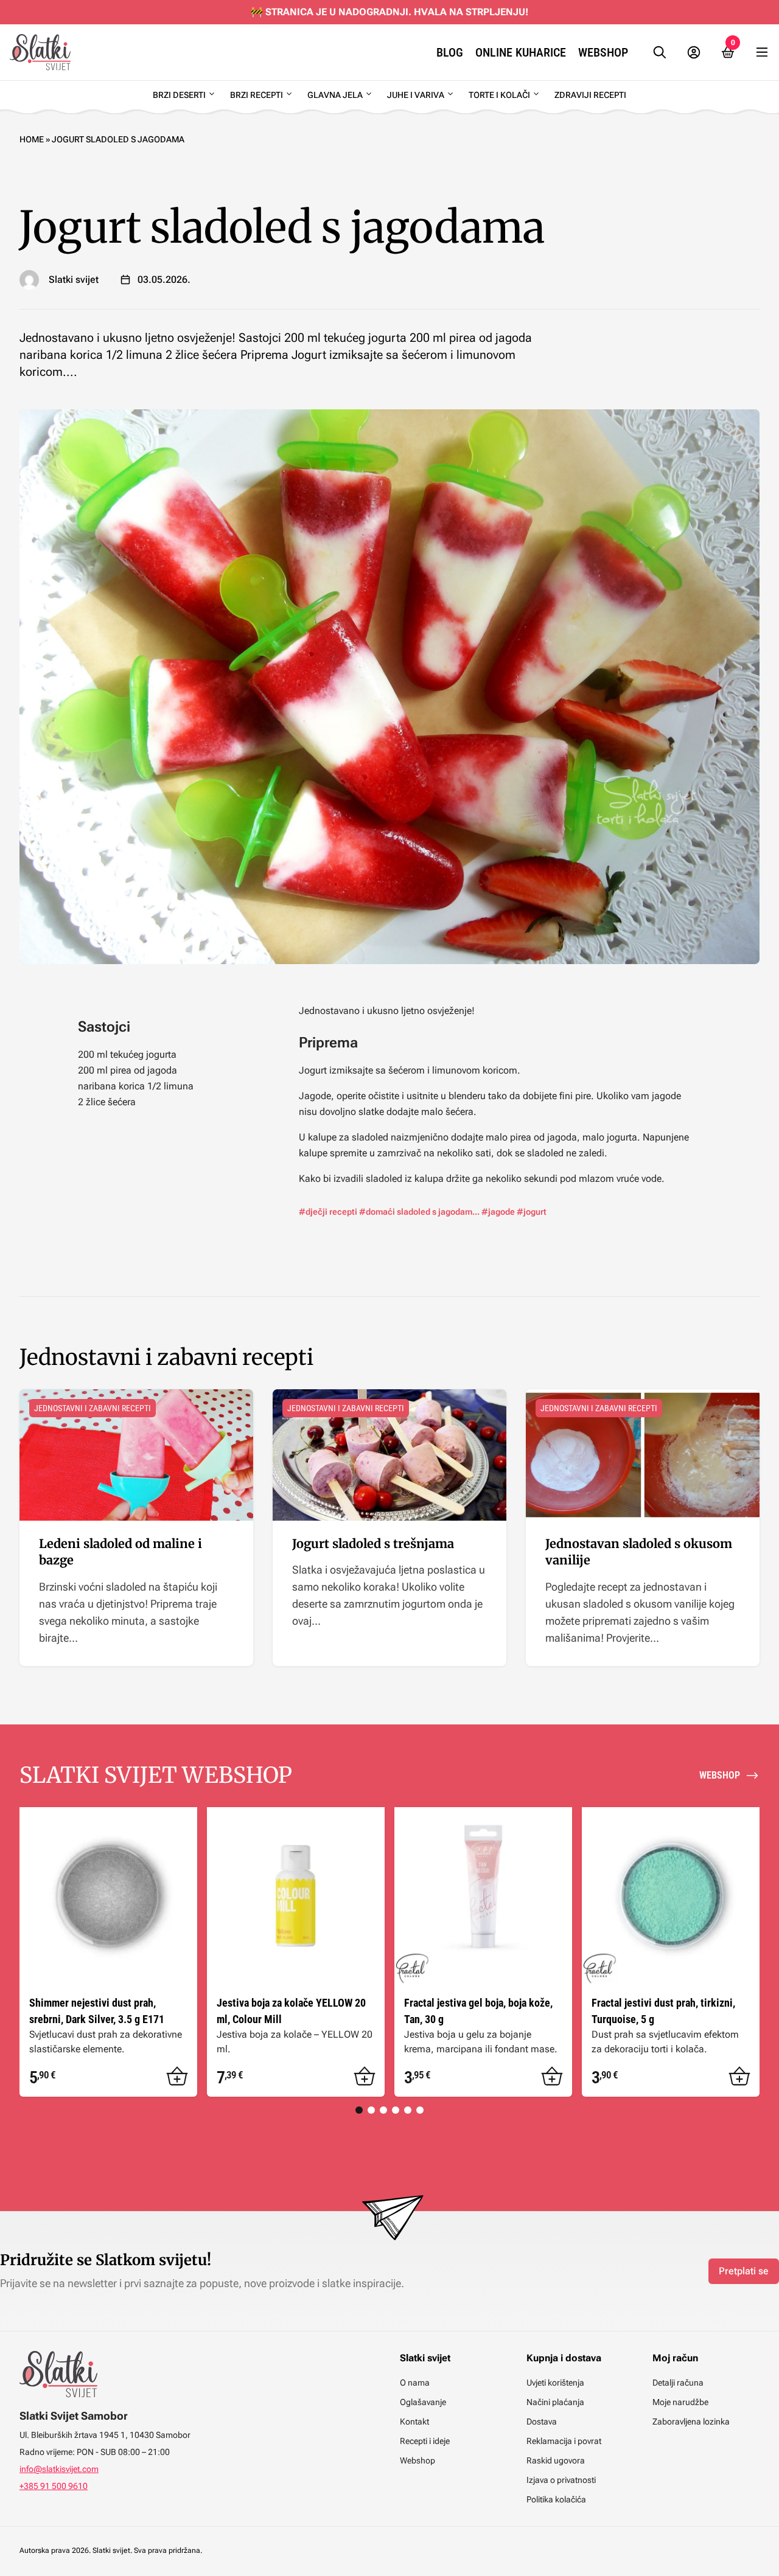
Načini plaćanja (555, 2402)
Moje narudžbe (680, 2402)
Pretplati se (744, 2271)
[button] (177, 2077)
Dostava (542, 2422)
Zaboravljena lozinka (691, 2422)
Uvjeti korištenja (555, 2383)
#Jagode (498, 1212)
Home (32, 139)
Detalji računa (678, 2383)
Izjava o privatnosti (561, 2480)
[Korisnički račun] (694, 52)
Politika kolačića (556, 2499)
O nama (415, 2383)
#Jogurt (532, 1212)
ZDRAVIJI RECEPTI (590, 95)
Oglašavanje (423, 2402)
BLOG (450, 52)
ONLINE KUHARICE (521, 52)
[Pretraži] (660, 52)
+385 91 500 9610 (54, 2486)
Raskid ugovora (556, 2460)
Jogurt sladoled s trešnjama (373, 1543)
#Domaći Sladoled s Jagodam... (419, 1212)
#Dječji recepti (328, 1212)
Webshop (603, 52)
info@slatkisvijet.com (59, 2469)
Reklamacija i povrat (564, 2441)
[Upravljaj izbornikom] (762, 52)
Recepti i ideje (425, 2441)
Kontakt (414, 2422)
